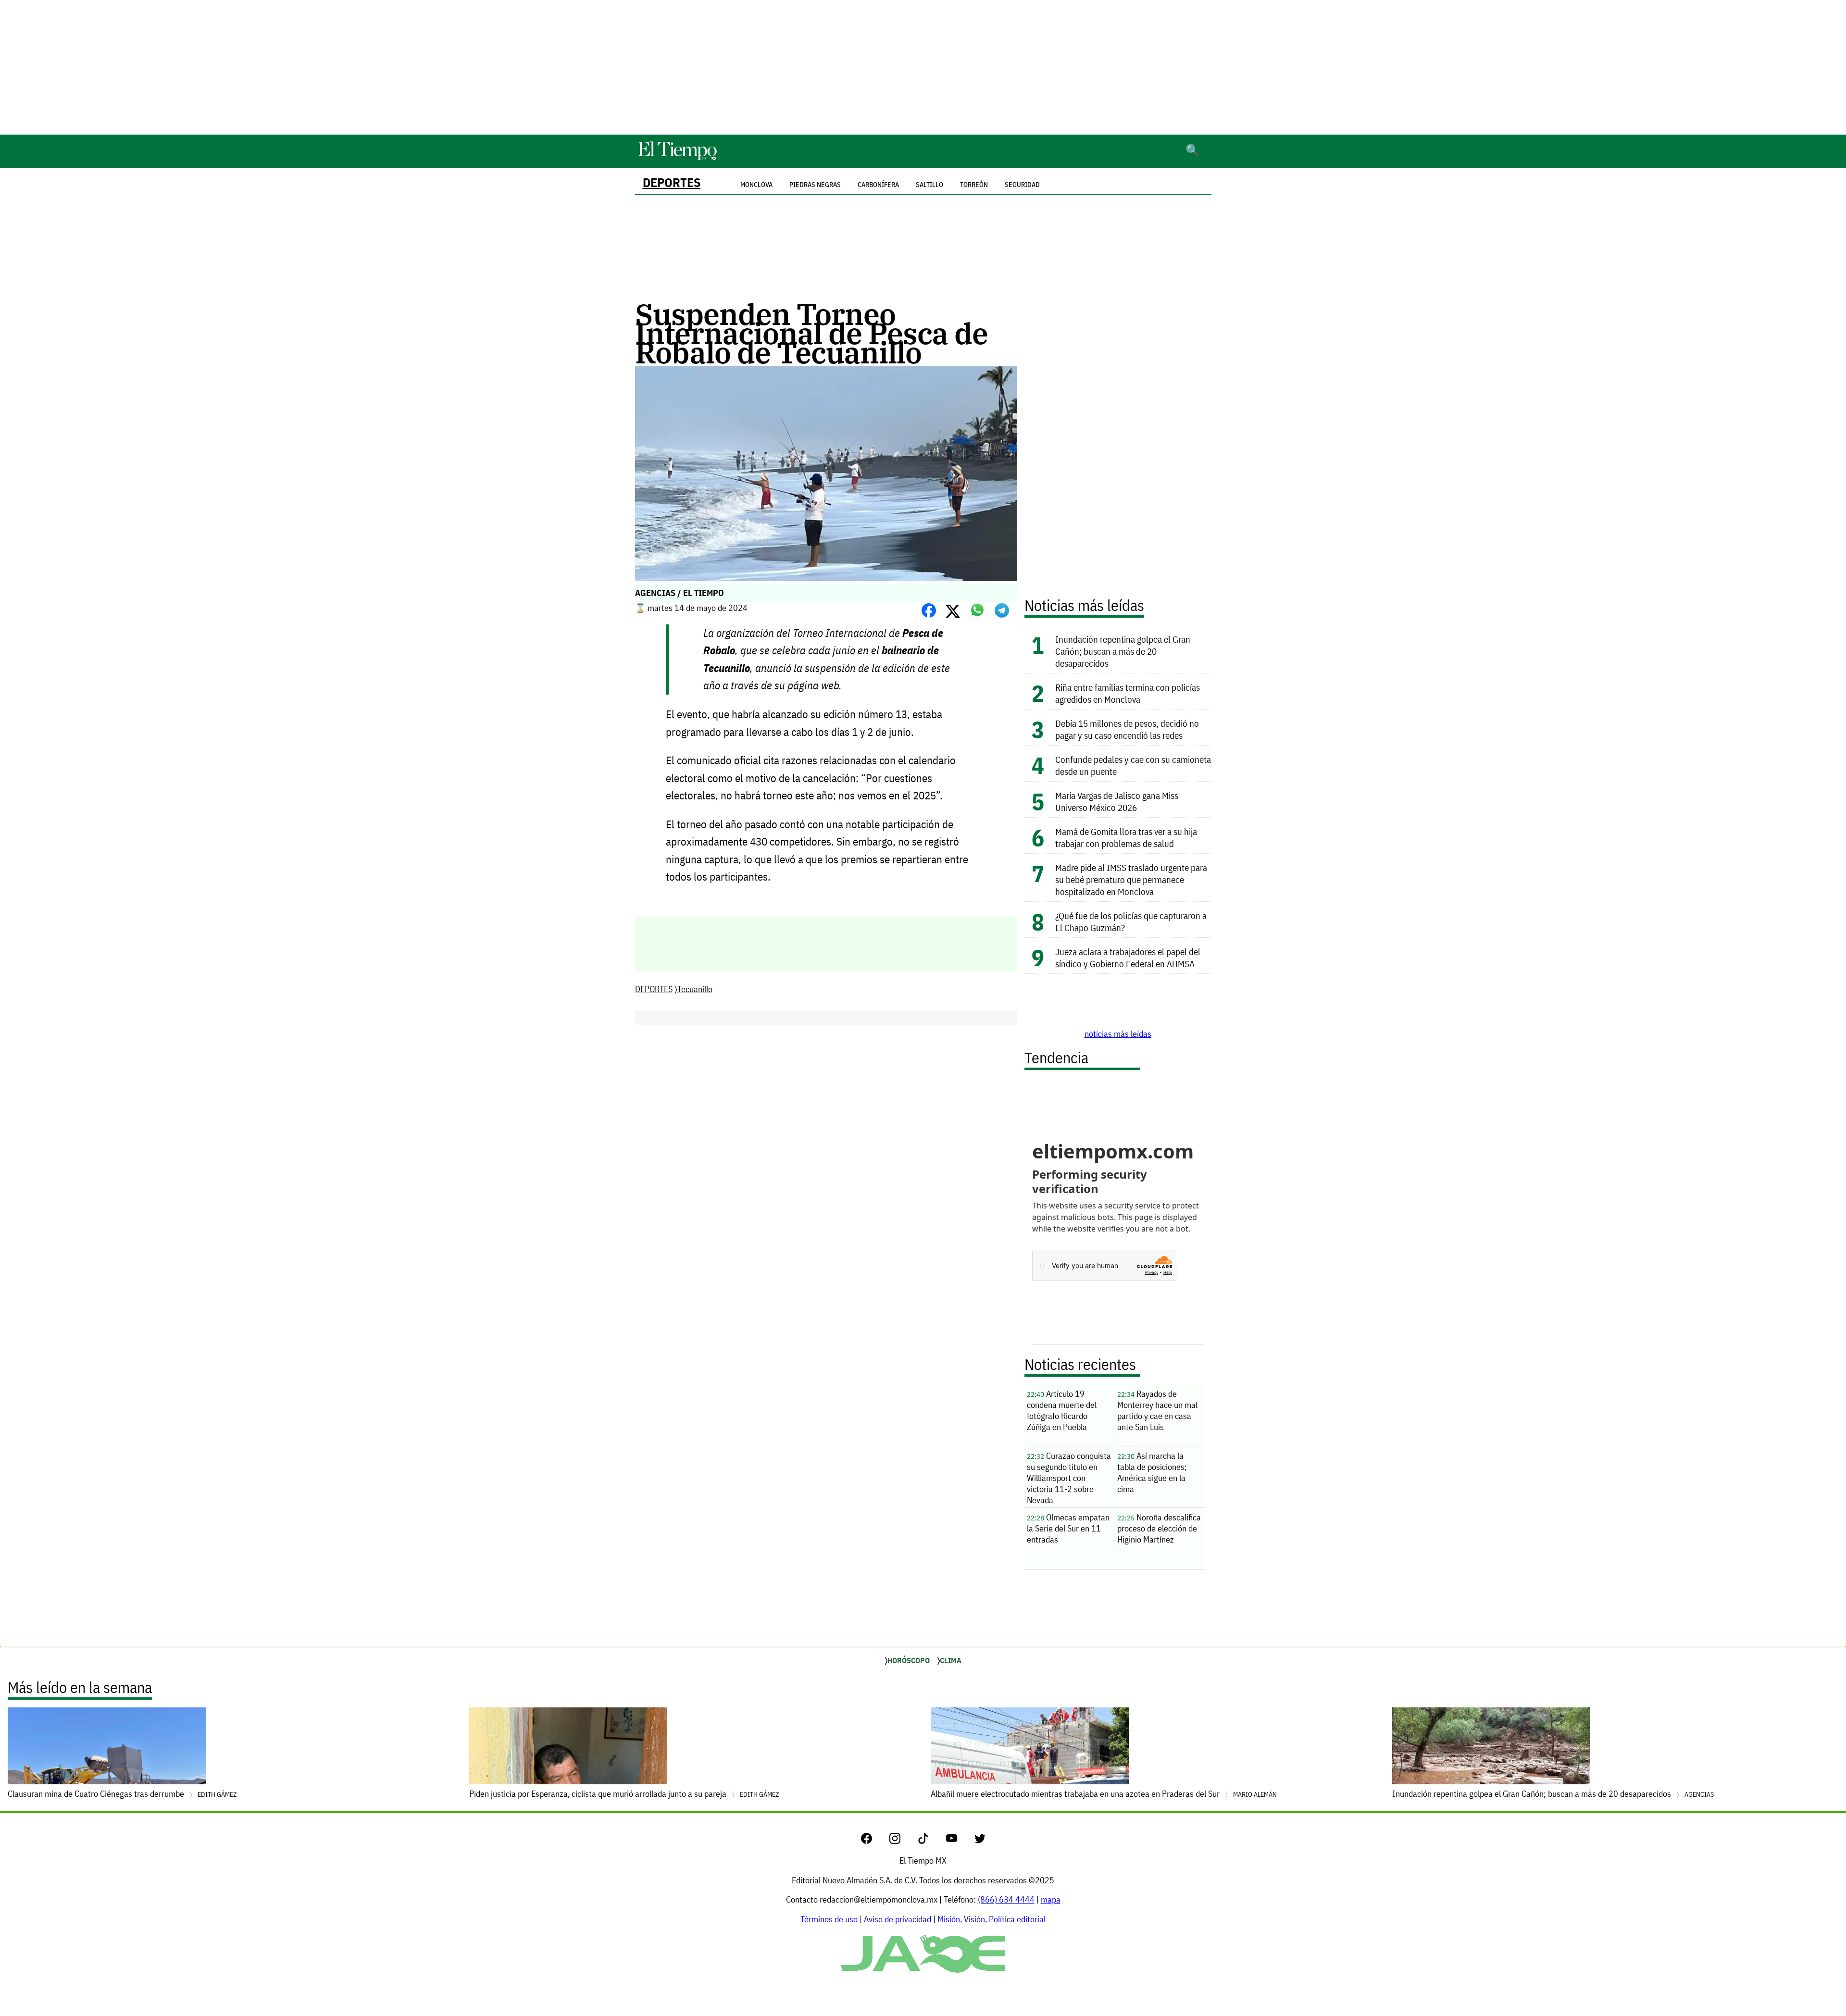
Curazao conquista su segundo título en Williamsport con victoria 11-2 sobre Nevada (1069, 1478)
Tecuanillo (695, 989)
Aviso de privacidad (898, 1919)
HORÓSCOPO (909, 1660)
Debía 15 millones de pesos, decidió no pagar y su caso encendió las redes (1127, 729)
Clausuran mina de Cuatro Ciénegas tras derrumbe (122, 1794)
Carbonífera (878, 185)
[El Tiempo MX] (677, 158)
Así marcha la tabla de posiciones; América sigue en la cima (1152, 1472)
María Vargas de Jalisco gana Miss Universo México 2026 (1117, 801)
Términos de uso (829, 1919)
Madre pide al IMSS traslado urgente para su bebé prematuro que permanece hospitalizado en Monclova (1131, 879)
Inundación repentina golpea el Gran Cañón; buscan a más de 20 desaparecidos (1123, 651)
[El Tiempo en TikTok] (931, 1841)
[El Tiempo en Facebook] (874, 1841)
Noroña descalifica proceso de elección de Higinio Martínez (1159, 1528)
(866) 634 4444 (1006, 1899)
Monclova (756, 185)
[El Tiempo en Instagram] (903, 1841)
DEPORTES (672, 182)
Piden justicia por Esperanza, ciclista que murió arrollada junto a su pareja (624, 1794)
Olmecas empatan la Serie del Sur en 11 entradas (1068, 1528)
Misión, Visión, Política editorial (992, 1919)
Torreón (974, 185)
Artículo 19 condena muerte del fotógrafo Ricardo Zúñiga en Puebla (1062, 1410)
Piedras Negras (815, 185)
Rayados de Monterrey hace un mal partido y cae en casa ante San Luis (1157, 1410)
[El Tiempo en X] (980, 1841)
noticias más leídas (1118, 1034)
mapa (1051, 1899)
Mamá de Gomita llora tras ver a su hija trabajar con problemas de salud (1126, 837)
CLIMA (951, 1660)
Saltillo (929, 185)
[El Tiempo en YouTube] (959, 1841)
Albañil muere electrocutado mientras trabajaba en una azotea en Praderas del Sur (1104, 1794)
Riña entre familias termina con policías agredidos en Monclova (1128, 693)
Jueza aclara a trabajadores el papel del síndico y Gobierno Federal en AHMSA (1129, 958)
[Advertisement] (923, 67)
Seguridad (1022, 185)
